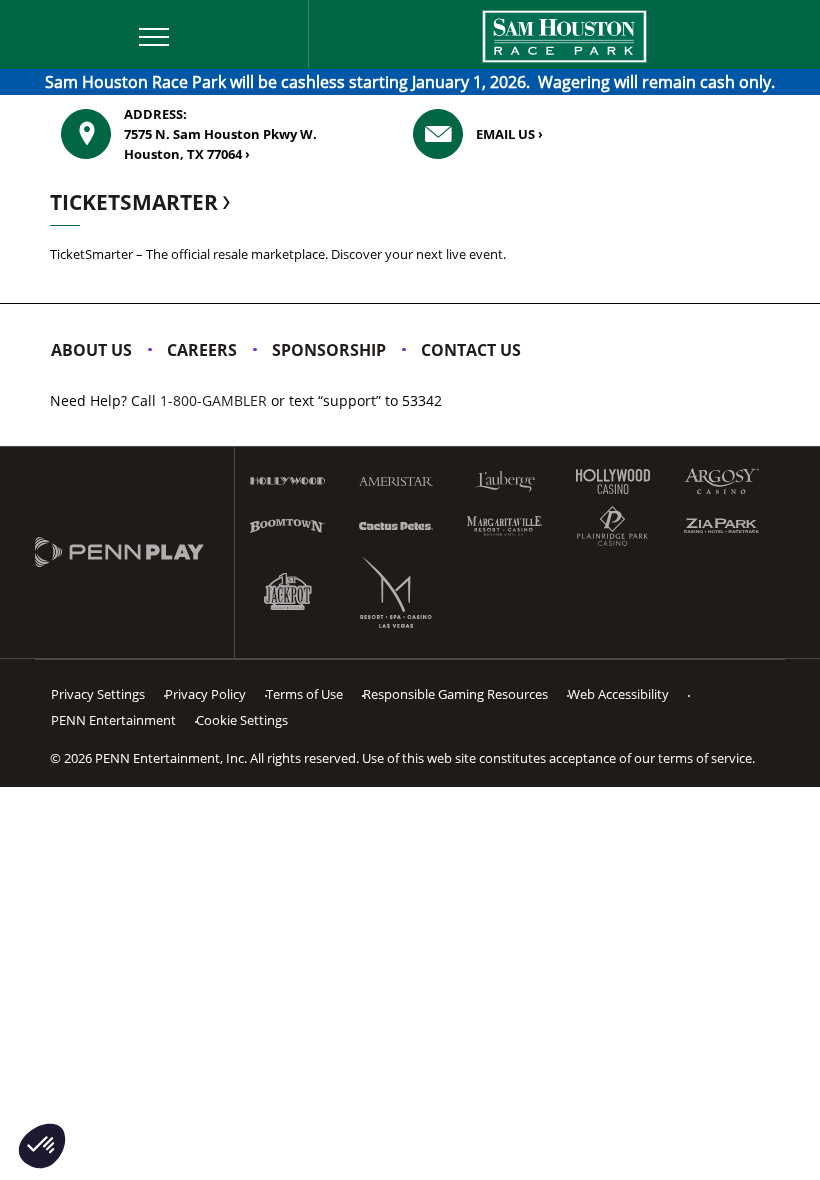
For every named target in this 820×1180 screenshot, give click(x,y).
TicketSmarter (136, 202)
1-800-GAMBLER (213, 400)
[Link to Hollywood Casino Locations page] (287, 481)
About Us (91, 350)
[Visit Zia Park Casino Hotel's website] (721, 525)
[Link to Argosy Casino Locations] (721, 481)
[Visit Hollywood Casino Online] (613, 481)
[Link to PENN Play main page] (134, 553)
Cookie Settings (242, 720)
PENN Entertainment (113, 720)
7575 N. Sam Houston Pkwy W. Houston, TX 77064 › (220, 134)
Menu (36, 13)
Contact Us (471, 350)
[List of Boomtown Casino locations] (287, 526)
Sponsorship (329, 350)
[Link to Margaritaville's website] (504, 526)
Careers (202, 350)
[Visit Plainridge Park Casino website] (613, 526)
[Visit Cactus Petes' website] (396, 525)
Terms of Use (304, 694)
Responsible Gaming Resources (455, 694)
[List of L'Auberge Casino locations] (504, 481)
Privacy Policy (205, 694)
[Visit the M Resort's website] (396, 592)
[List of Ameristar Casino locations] (396, 481)
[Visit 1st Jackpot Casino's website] (287, 592)
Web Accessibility (618, 694)
